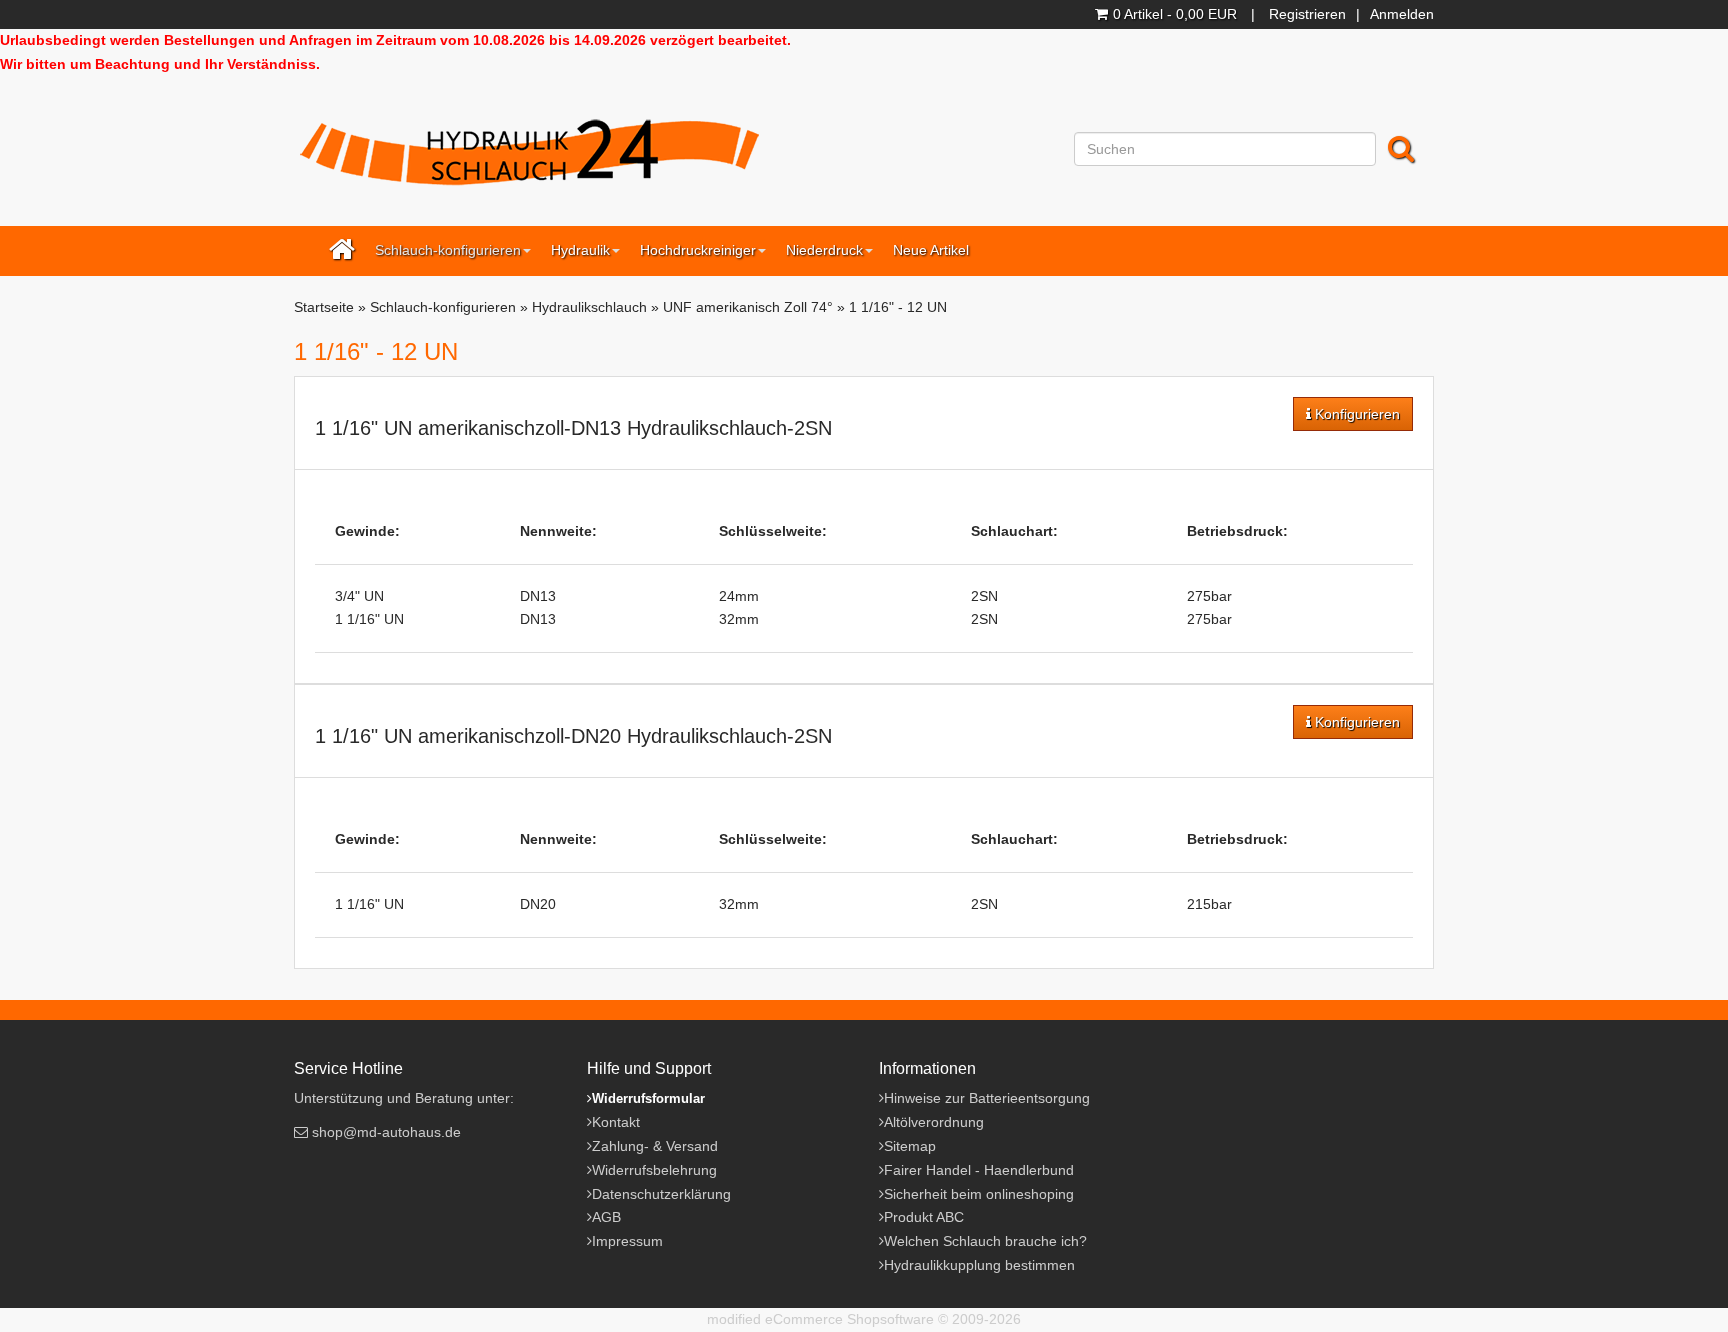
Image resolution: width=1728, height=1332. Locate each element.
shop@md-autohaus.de (386, 1132)
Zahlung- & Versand (655, 1146)
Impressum (627, 1241)
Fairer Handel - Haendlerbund (979, 1170)
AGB (606, 1217)
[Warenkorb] (1104, 14)
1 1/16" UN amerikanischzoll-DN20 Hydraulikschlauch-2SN (573, 736)
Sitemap (910, 1146)
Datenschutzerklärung (661, 1194)
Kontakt (616, 1122)
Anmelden (1402, 14)
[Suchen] (1403, 149)
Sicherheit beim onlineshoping (979, 1194)
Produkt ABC (924, 1217)
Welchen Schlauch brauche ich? (985, 1241)
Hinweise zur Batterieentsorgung (987, 1098)
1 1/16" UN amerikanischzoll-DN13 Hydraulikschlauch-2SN (573, 428)
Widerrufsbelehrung (654, 1170)
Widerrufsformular (648, 1098)
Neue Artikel (931, 250)
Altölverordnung (934, 1122)
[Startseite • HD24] (529, 155)
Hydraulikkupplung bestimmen (979, 1265)
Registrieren (1307, 14)
